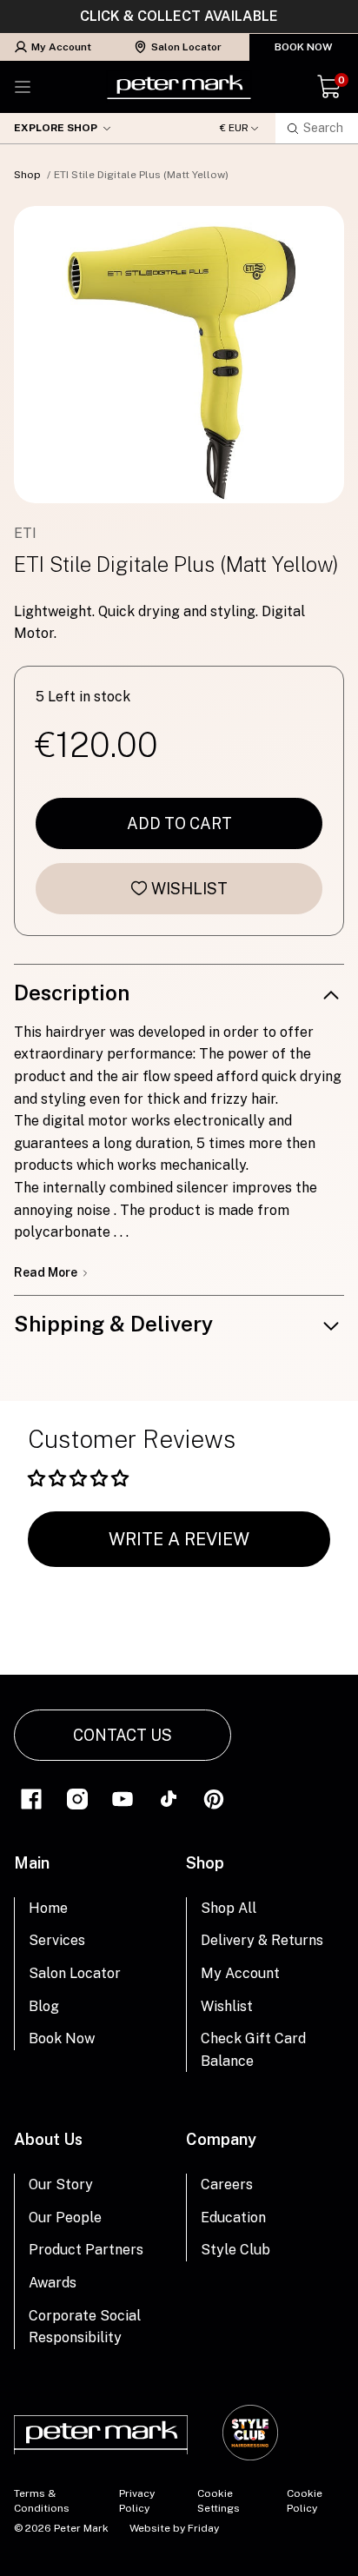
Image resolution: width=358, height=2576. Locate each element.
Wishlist (189, 889)
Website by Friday (174, 2528)
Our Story (61, 2184)
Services (57, 1940)
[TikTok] (169, 1798)
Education (233, 2217)
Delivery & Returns (262, 1940)
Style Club (235, 2250)
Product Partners (86, 2250)
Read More (47, 1272)
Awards (53, 2283)
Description (72, 993)
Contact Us (123, 1735)
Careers (227, 2184)
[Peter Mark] (179, 87)
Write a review (179, 1539)
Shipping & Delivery (113, 1324)
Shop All (229, 1908)
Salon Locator (186, 47)
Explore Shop (56, 128)
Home (48, 1908)
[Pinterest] (214, 1798)
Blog (44, 2006)
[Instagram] (77, 1798)
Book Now (304, 47)
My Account (61, 47)
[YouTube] (123, 1798)
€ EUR (234, 128)
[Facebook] (31, 1798)
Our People (65, 2217)
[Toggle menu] (23, 87)
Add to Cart (179, 823)
